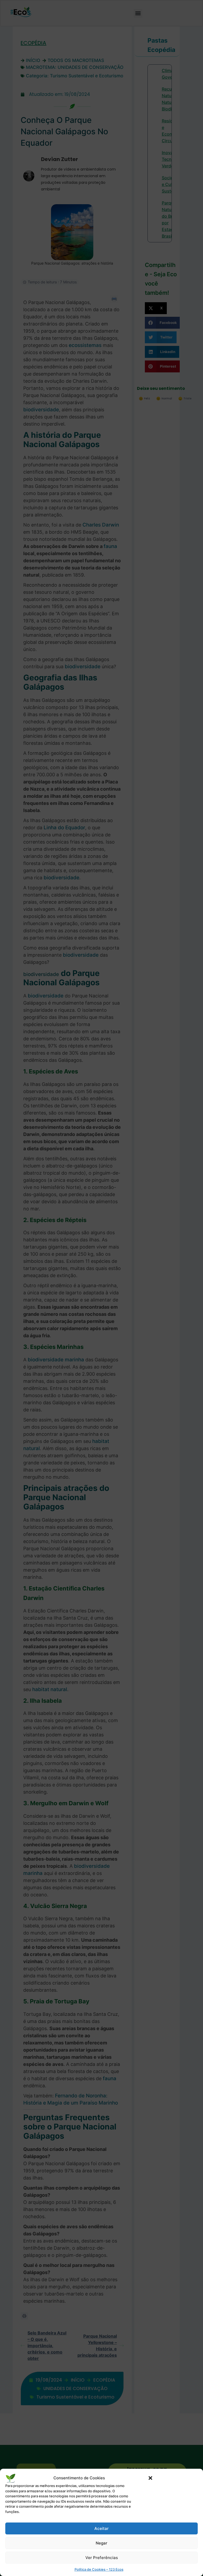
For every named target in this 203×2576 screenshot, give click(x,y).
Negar (101, 2543)
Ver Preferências (102, 2558)
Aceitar (101, 2528)
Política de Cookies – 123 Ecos (99, 2569)
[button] (150, 2478)
